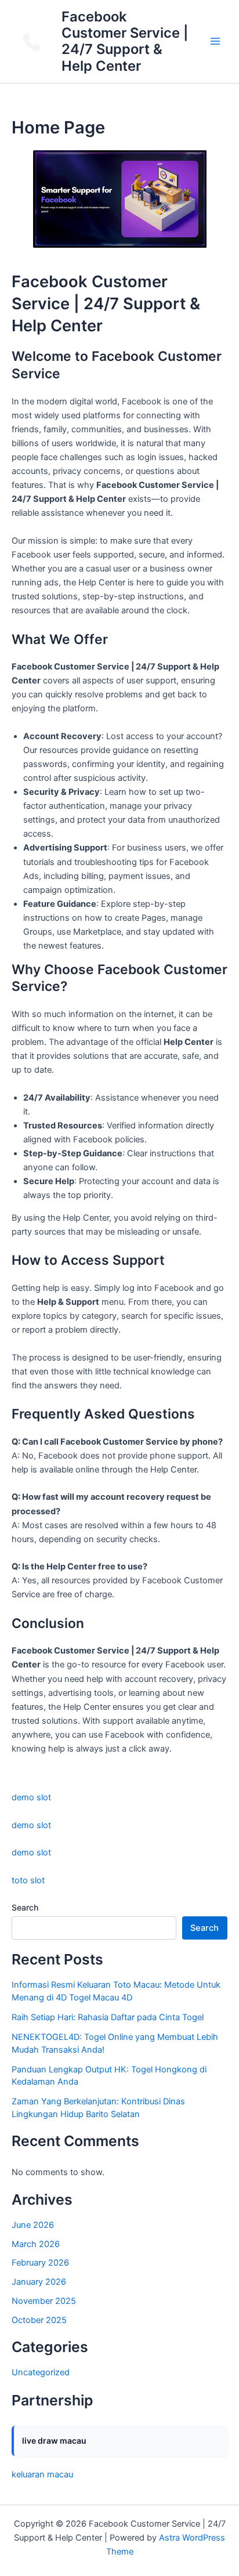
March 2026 (36, 2244)
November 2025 (44, 2301)
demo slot (31, 1797)
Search (25, 1907)
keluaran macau (42, 2474)
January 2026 (39, 2282)
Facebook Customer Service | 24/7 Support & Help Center (125, 41)
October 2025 (39, 2320)
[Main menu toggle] (215, 42)
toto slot (28, 1880)
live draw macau (54, 2441)
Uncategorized (41, 2372)
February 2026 (40, 2263)
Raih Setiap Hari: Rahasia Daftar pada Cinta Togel (108, 2017)
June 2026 (33, 2225)
